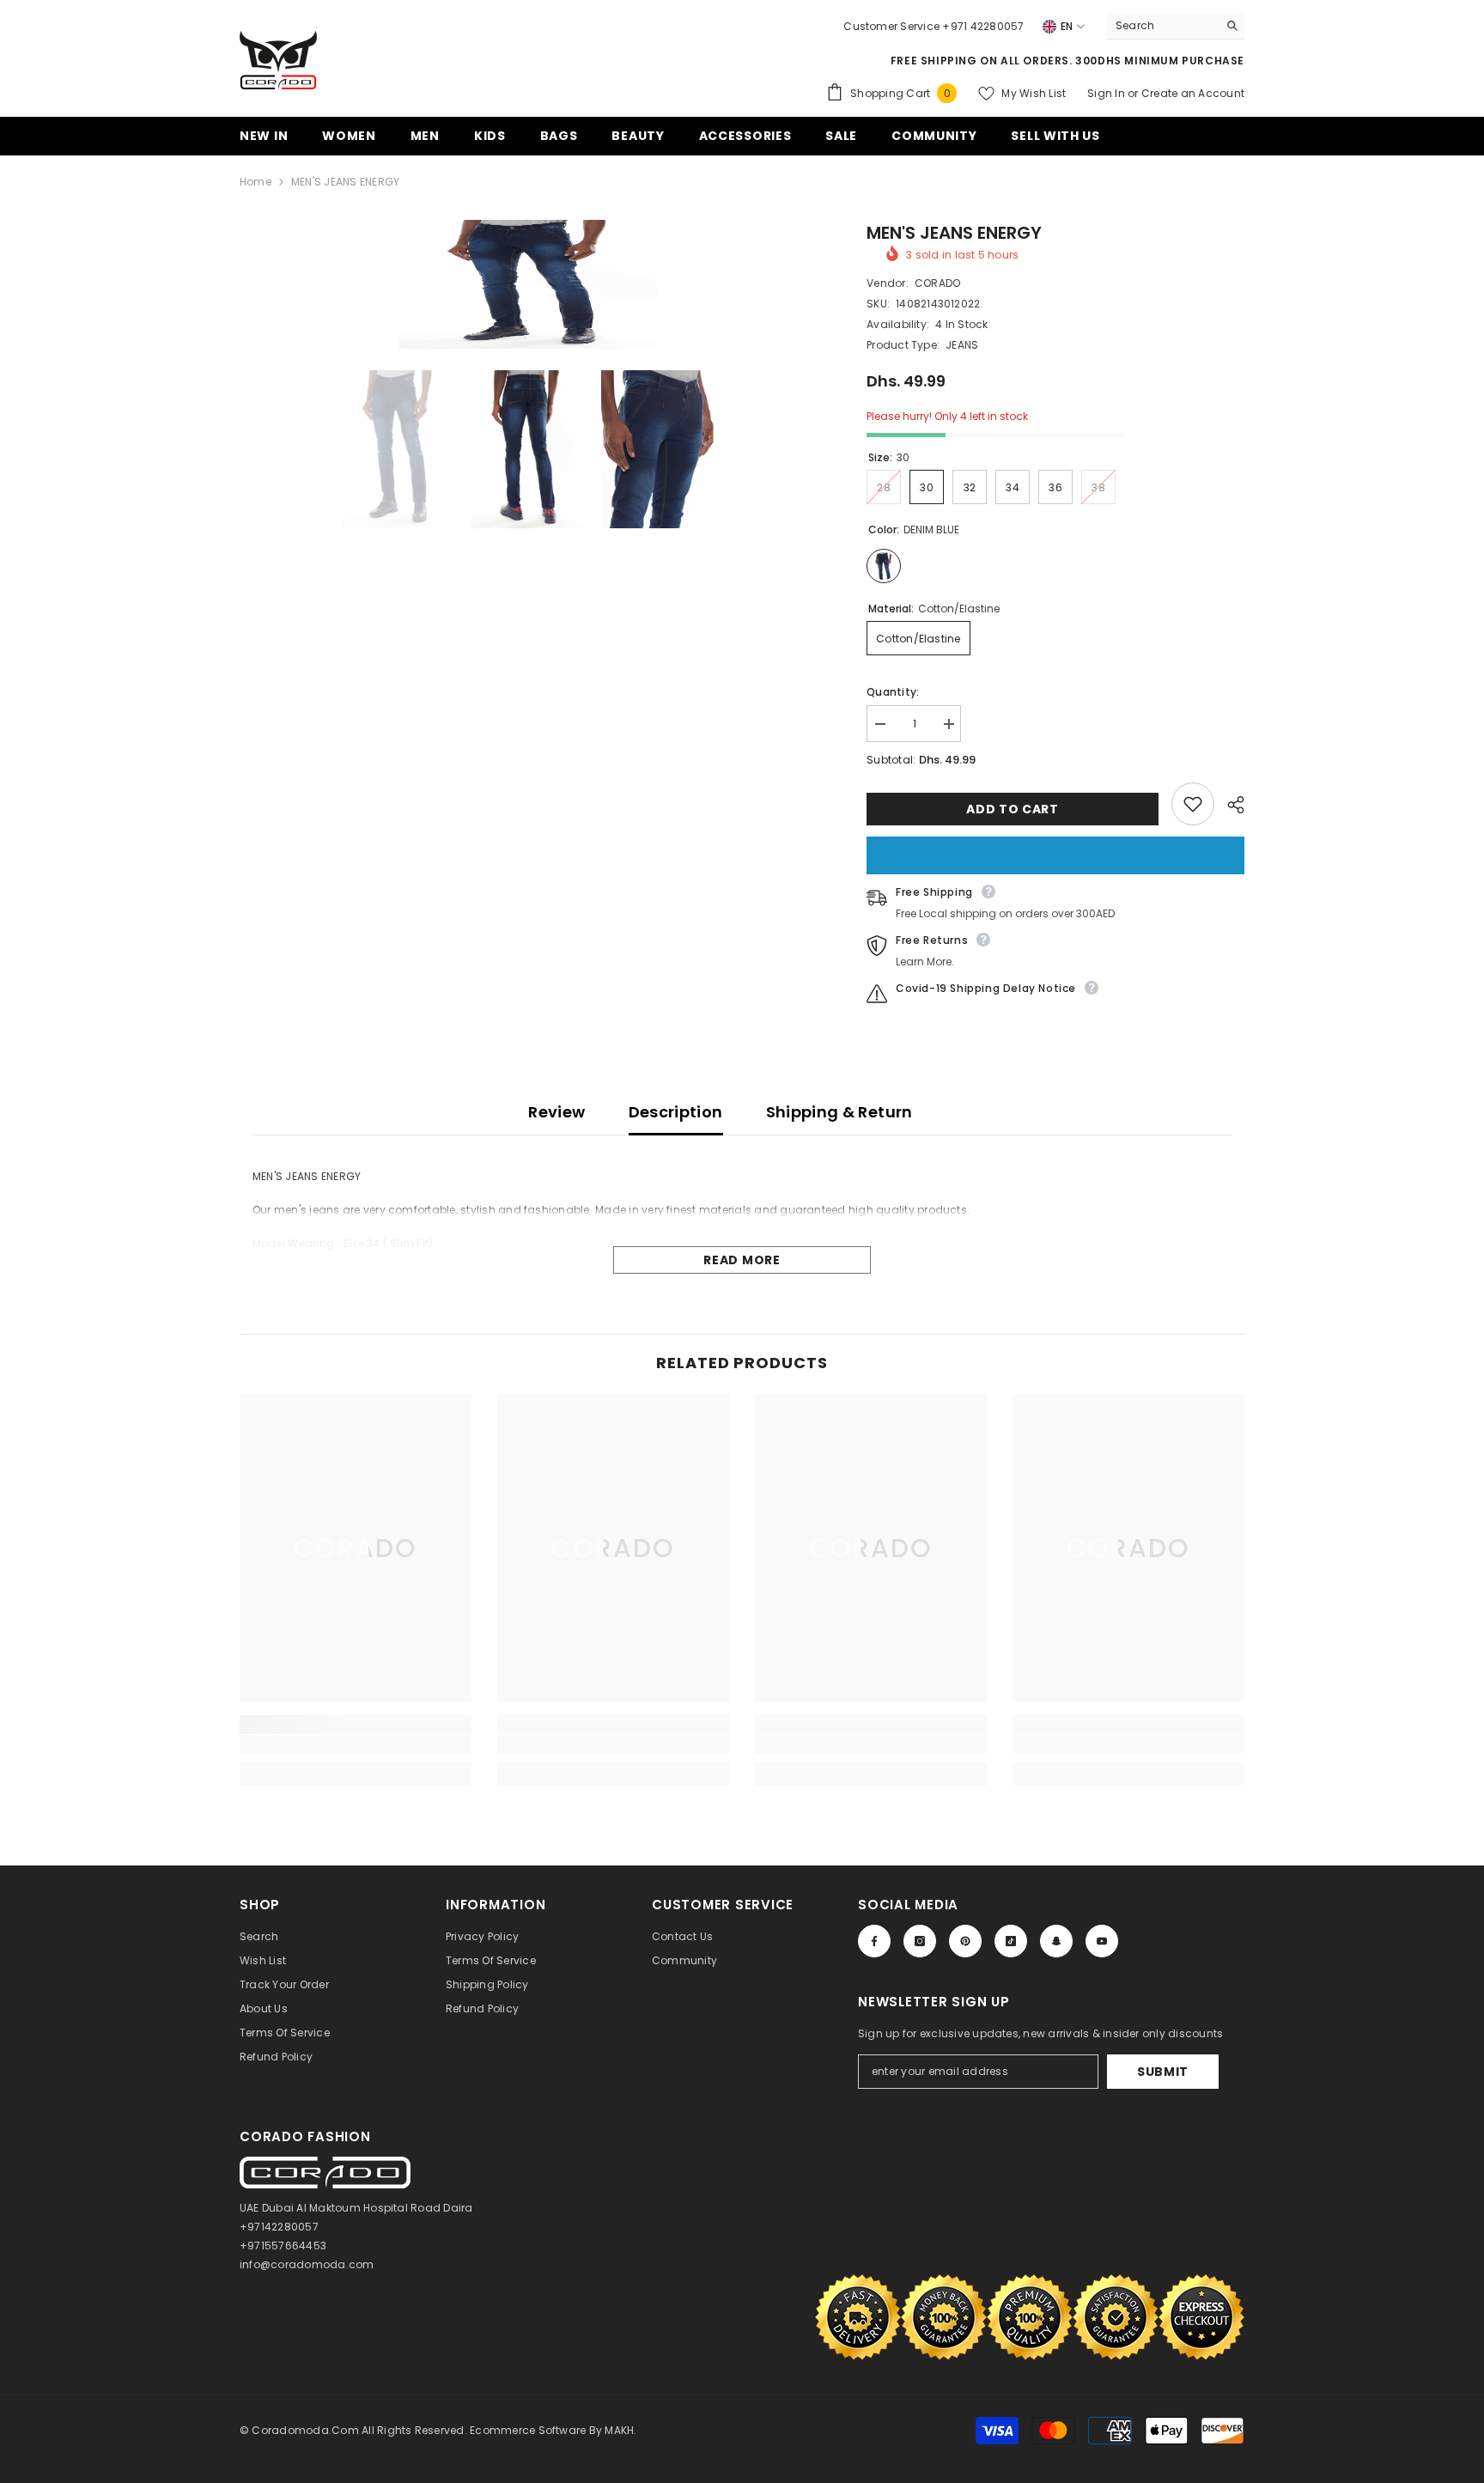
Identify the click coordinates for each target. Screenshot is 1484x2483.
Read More (742, 1260)
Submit (1163, 2072)
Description (676, 1112)
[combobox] (1162, 26)
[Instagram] (920, 1941)
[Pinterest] (965, 1941)
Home (255, 182)
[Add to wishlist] (1193, 804)
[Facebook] (874, 1941)
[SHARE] (1229, 805)
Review (556, 1112)
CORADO (937, 283)
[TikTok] (1011, 1941)
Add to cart (1013, 809)
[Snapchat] (1056, 1941)
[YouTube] (1102, 1941)
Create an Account (1193, 93)
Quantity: (893, 692)
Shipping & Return (839, 1112)
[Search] (1176, 26)
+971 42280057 (983, 26)
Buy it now (1055, 855)
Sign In (1107, 93)
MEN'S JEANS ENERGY (954, 233)
